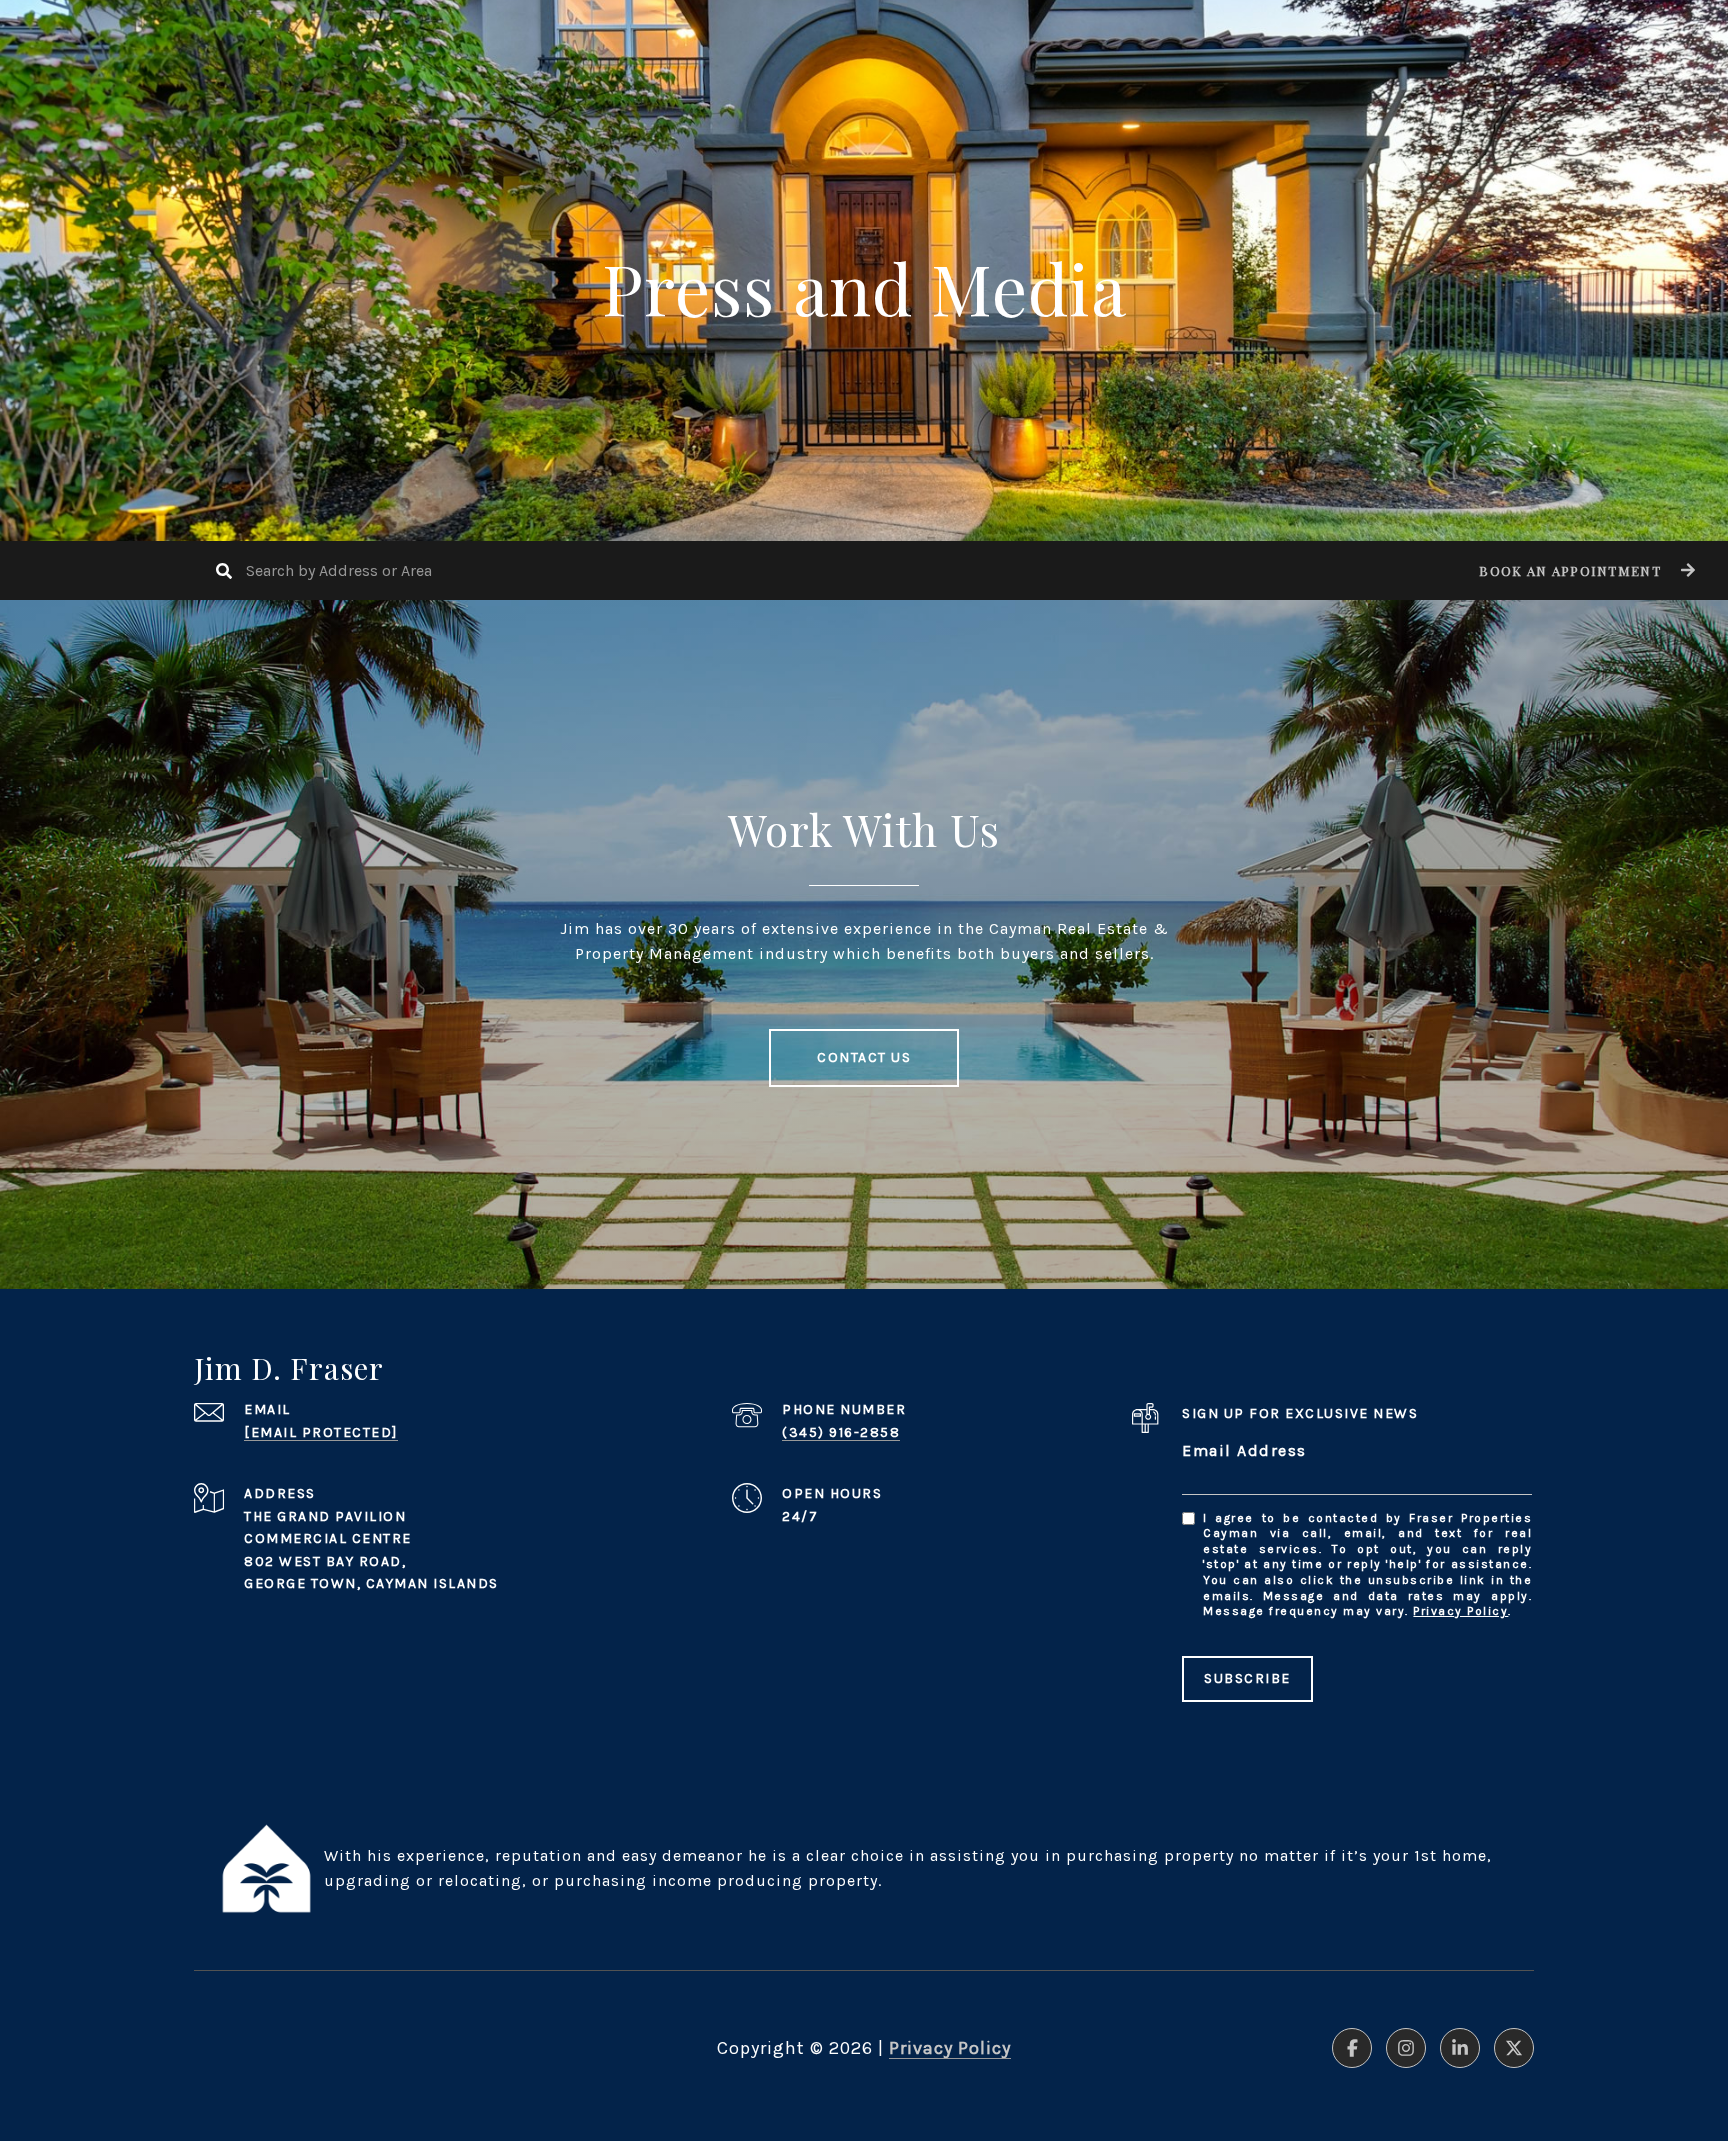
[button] (1584, 570)
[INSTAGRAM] (1406, 2048)
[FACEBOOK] (1352, 2048)
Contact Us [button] (864, 1057)
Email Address (1244, 1450)
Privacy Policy (1460, 1611)
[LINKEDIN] (1460, 2048)
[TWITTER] (1514, 2048)
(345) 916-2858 (841, 1432)
